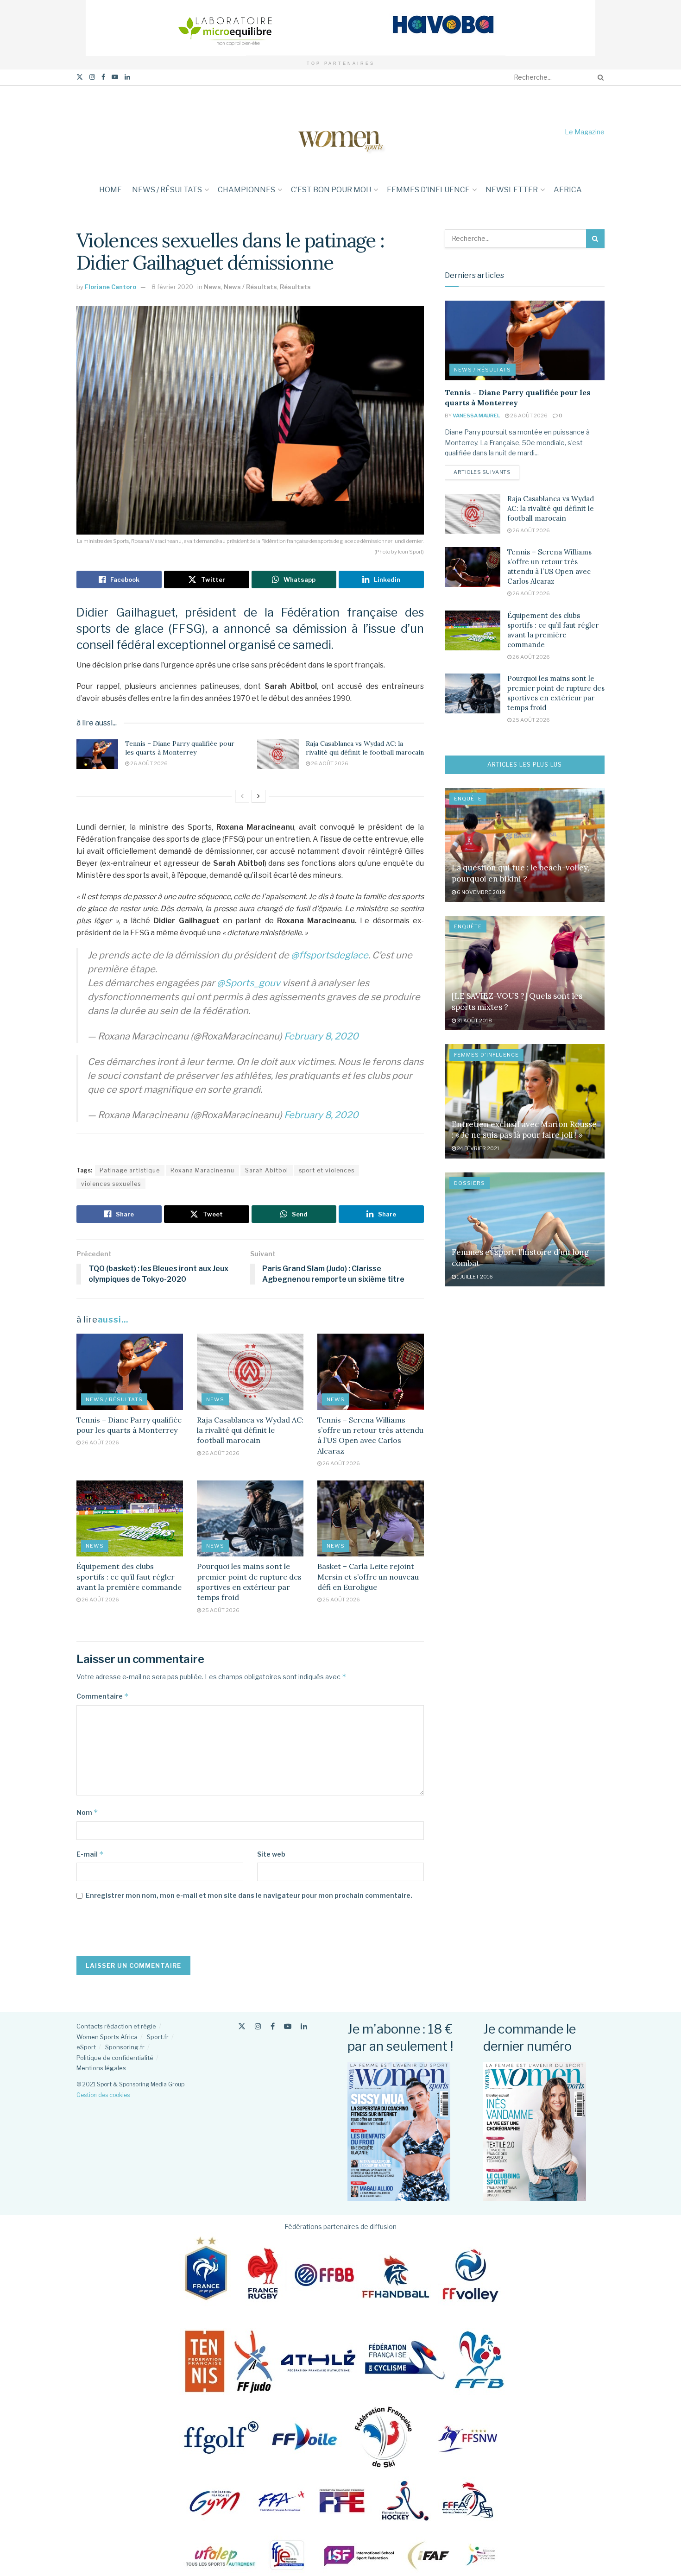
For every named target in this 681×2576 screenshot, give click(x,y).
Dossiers (470, 1183)
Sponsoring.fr (125, 2047)
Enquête (468, 799)
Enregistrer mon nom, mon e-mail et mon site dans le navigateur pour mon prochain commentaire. (249, 1895)
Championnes (246, 190)
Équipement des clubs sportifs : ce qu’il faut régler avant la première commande (129, 1577)
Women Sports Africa (107, 2037)
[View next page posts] (259, 796)
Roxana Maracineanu (202, 1170)
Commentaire (103, 1696)
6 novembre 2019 (481, 892)
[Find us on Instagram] (92, 77)
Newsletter (512, 190)
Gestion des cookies (103, 2095)
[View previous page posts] (242, 796)
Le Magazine (585, 132)
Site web (271, 1854)
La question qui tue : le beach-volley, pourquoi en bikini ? (520, 873)
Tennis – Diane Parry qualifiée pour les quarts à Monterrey (180, 748)
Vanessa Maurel (476, 416)
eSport (86, 2047)
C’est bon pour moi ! (331, 190)
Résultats (295, 287)
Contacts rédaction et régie (116, 2026)
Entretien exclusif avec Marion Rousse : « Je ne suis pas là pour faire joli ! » (524, 1130)
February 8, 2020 (321, 1036)
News (212, 287)
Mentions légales (101, 2068)
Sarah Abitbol (267, 1170)
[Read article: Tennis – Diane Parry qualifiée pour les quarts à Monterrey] (97, 754)
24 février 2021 (478, 1148)
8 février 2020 (172, 287)
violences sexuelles (111, 1184)
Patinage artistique (130, 1170)
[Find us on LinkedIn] (127, 77)
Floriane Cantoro (110, 287)
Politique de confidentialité (115, 2058)
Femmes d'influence (486, 1055)
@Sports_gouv (249, 983)
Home (110, 190)
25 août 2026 (220, 1610)
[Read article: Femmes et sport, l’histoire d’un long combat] (525, 1230)
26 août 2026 (148, 763)
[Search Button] (599, 77)
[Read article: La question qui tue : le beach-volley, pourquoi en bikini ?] (525, 845)
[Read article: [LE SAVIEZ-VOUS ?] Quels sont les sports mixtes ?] (525, 973)
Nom (87, 1812)
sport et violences (327, 1170)
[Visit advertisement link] (340, 28)
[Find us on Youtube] (115, 77)
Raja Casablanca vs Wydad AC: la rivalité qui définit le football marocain (365, 748)
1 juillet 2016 (474, 1277)
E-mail (90, 1854)
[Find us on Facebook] (103, 77)
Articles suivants (486, 472)
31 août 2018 (474, 1020)
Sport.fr (158, 2037)
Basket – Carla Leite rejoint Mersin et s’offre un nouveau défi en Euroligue (368, 1577)
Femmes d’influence (428, 190)
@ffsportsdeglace (330, 955)
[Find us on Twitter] (80, 77)
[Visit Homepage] (340, 132)
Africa (568, 190)
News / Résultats (167, 190)
